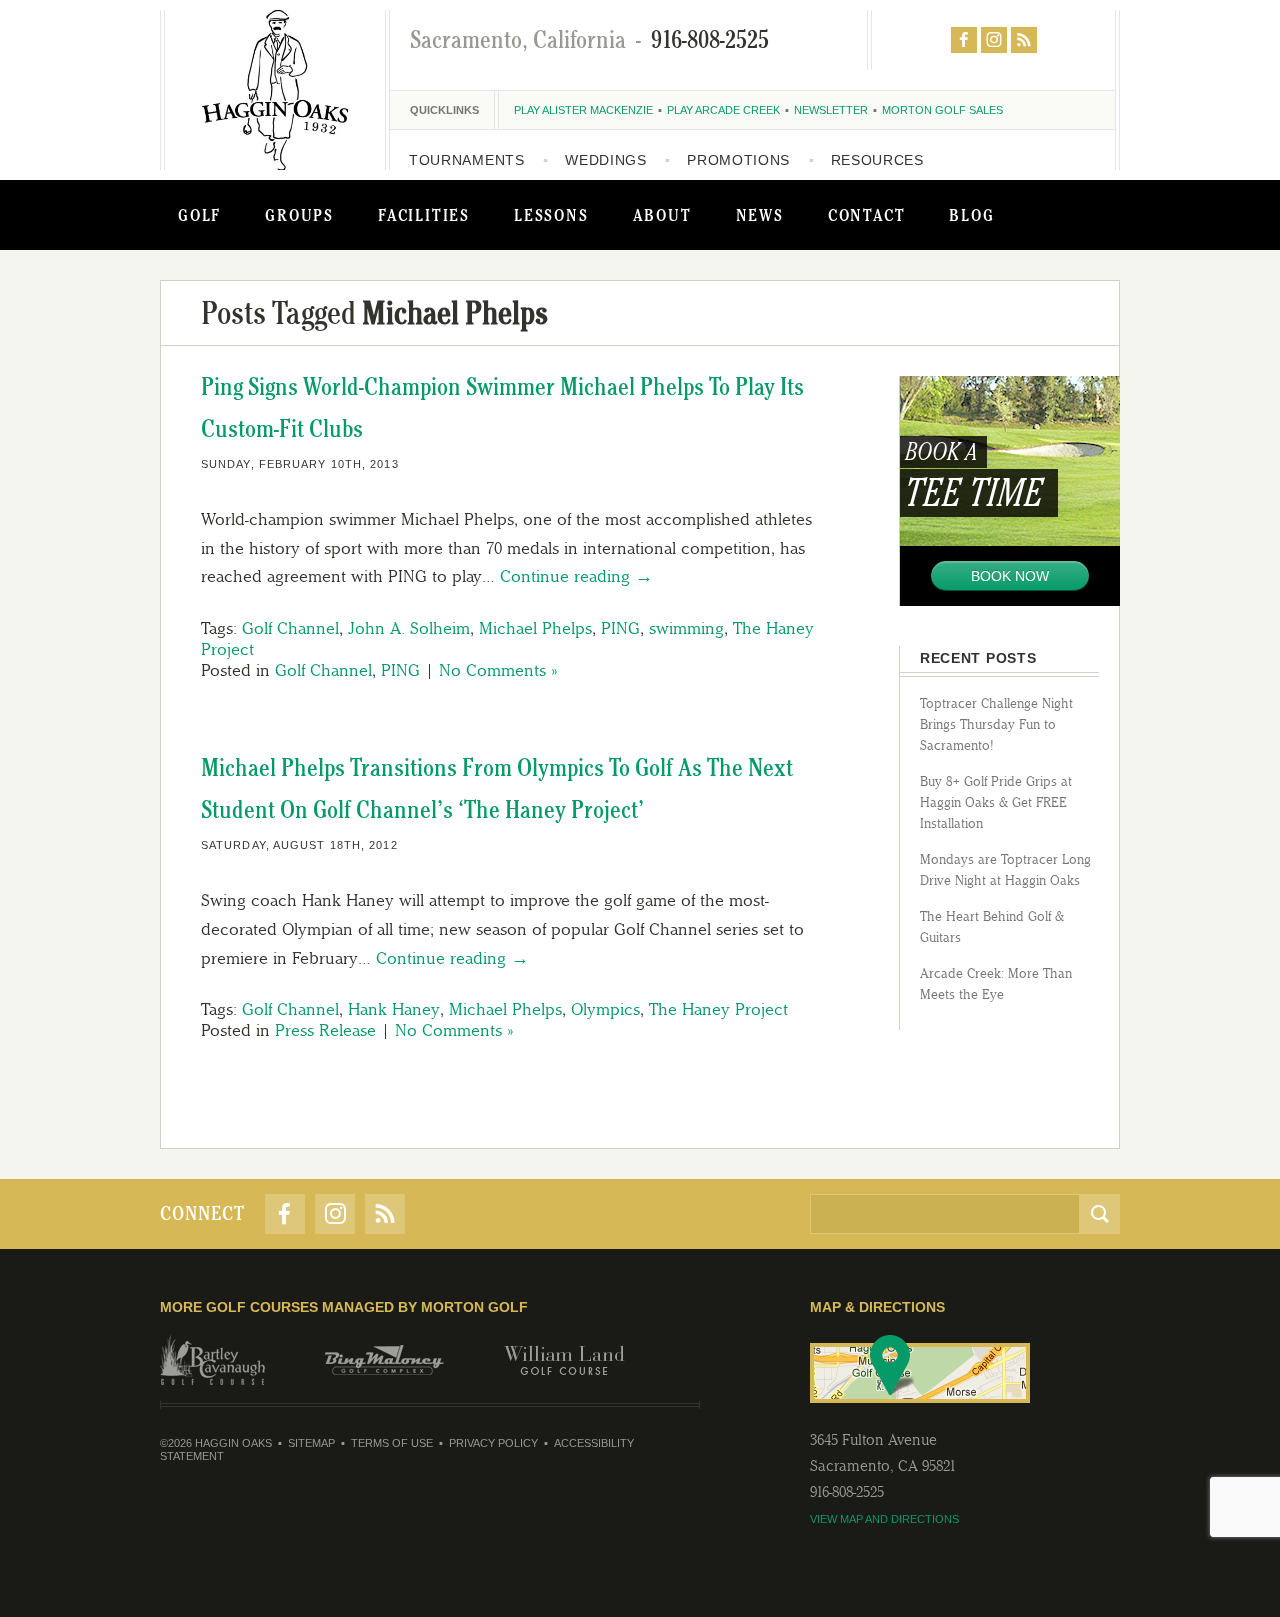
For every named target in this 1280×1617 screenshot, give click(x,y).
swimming (686, 628)
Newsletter (831, 110)
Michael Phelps (535, 628)
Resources (877, 160)
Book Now (1010, 576)
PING (620, 628)
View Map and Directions (884, 1519)
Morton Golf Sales (942, 110)
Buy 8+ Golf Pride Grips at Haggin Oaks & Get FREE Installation (996, 802)
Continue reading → (576, 576)
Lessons (551, 215)
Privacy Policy (493, 1443)
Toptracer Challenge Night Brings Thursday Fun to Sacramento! (996, 724)
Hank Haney (394, 1009)
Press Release (325, 1030)
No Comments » (498, 670)
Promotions (738, 160)
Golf (199, 215)
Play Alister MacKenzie (583, 110)
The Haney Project (718, 1009)
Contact (867, 215)
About (662, 215)
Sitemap (311, 1443)
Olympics (605, 1009)
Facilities (424, 215)
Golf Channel (290, 628)
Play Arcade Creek (723, 110)
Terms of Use (392, 1443)
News (760, 215)
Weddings (606, 160)
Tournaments (467, 160)
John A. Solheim (409, 628)
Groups (299, 215)
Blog (971, 215)
